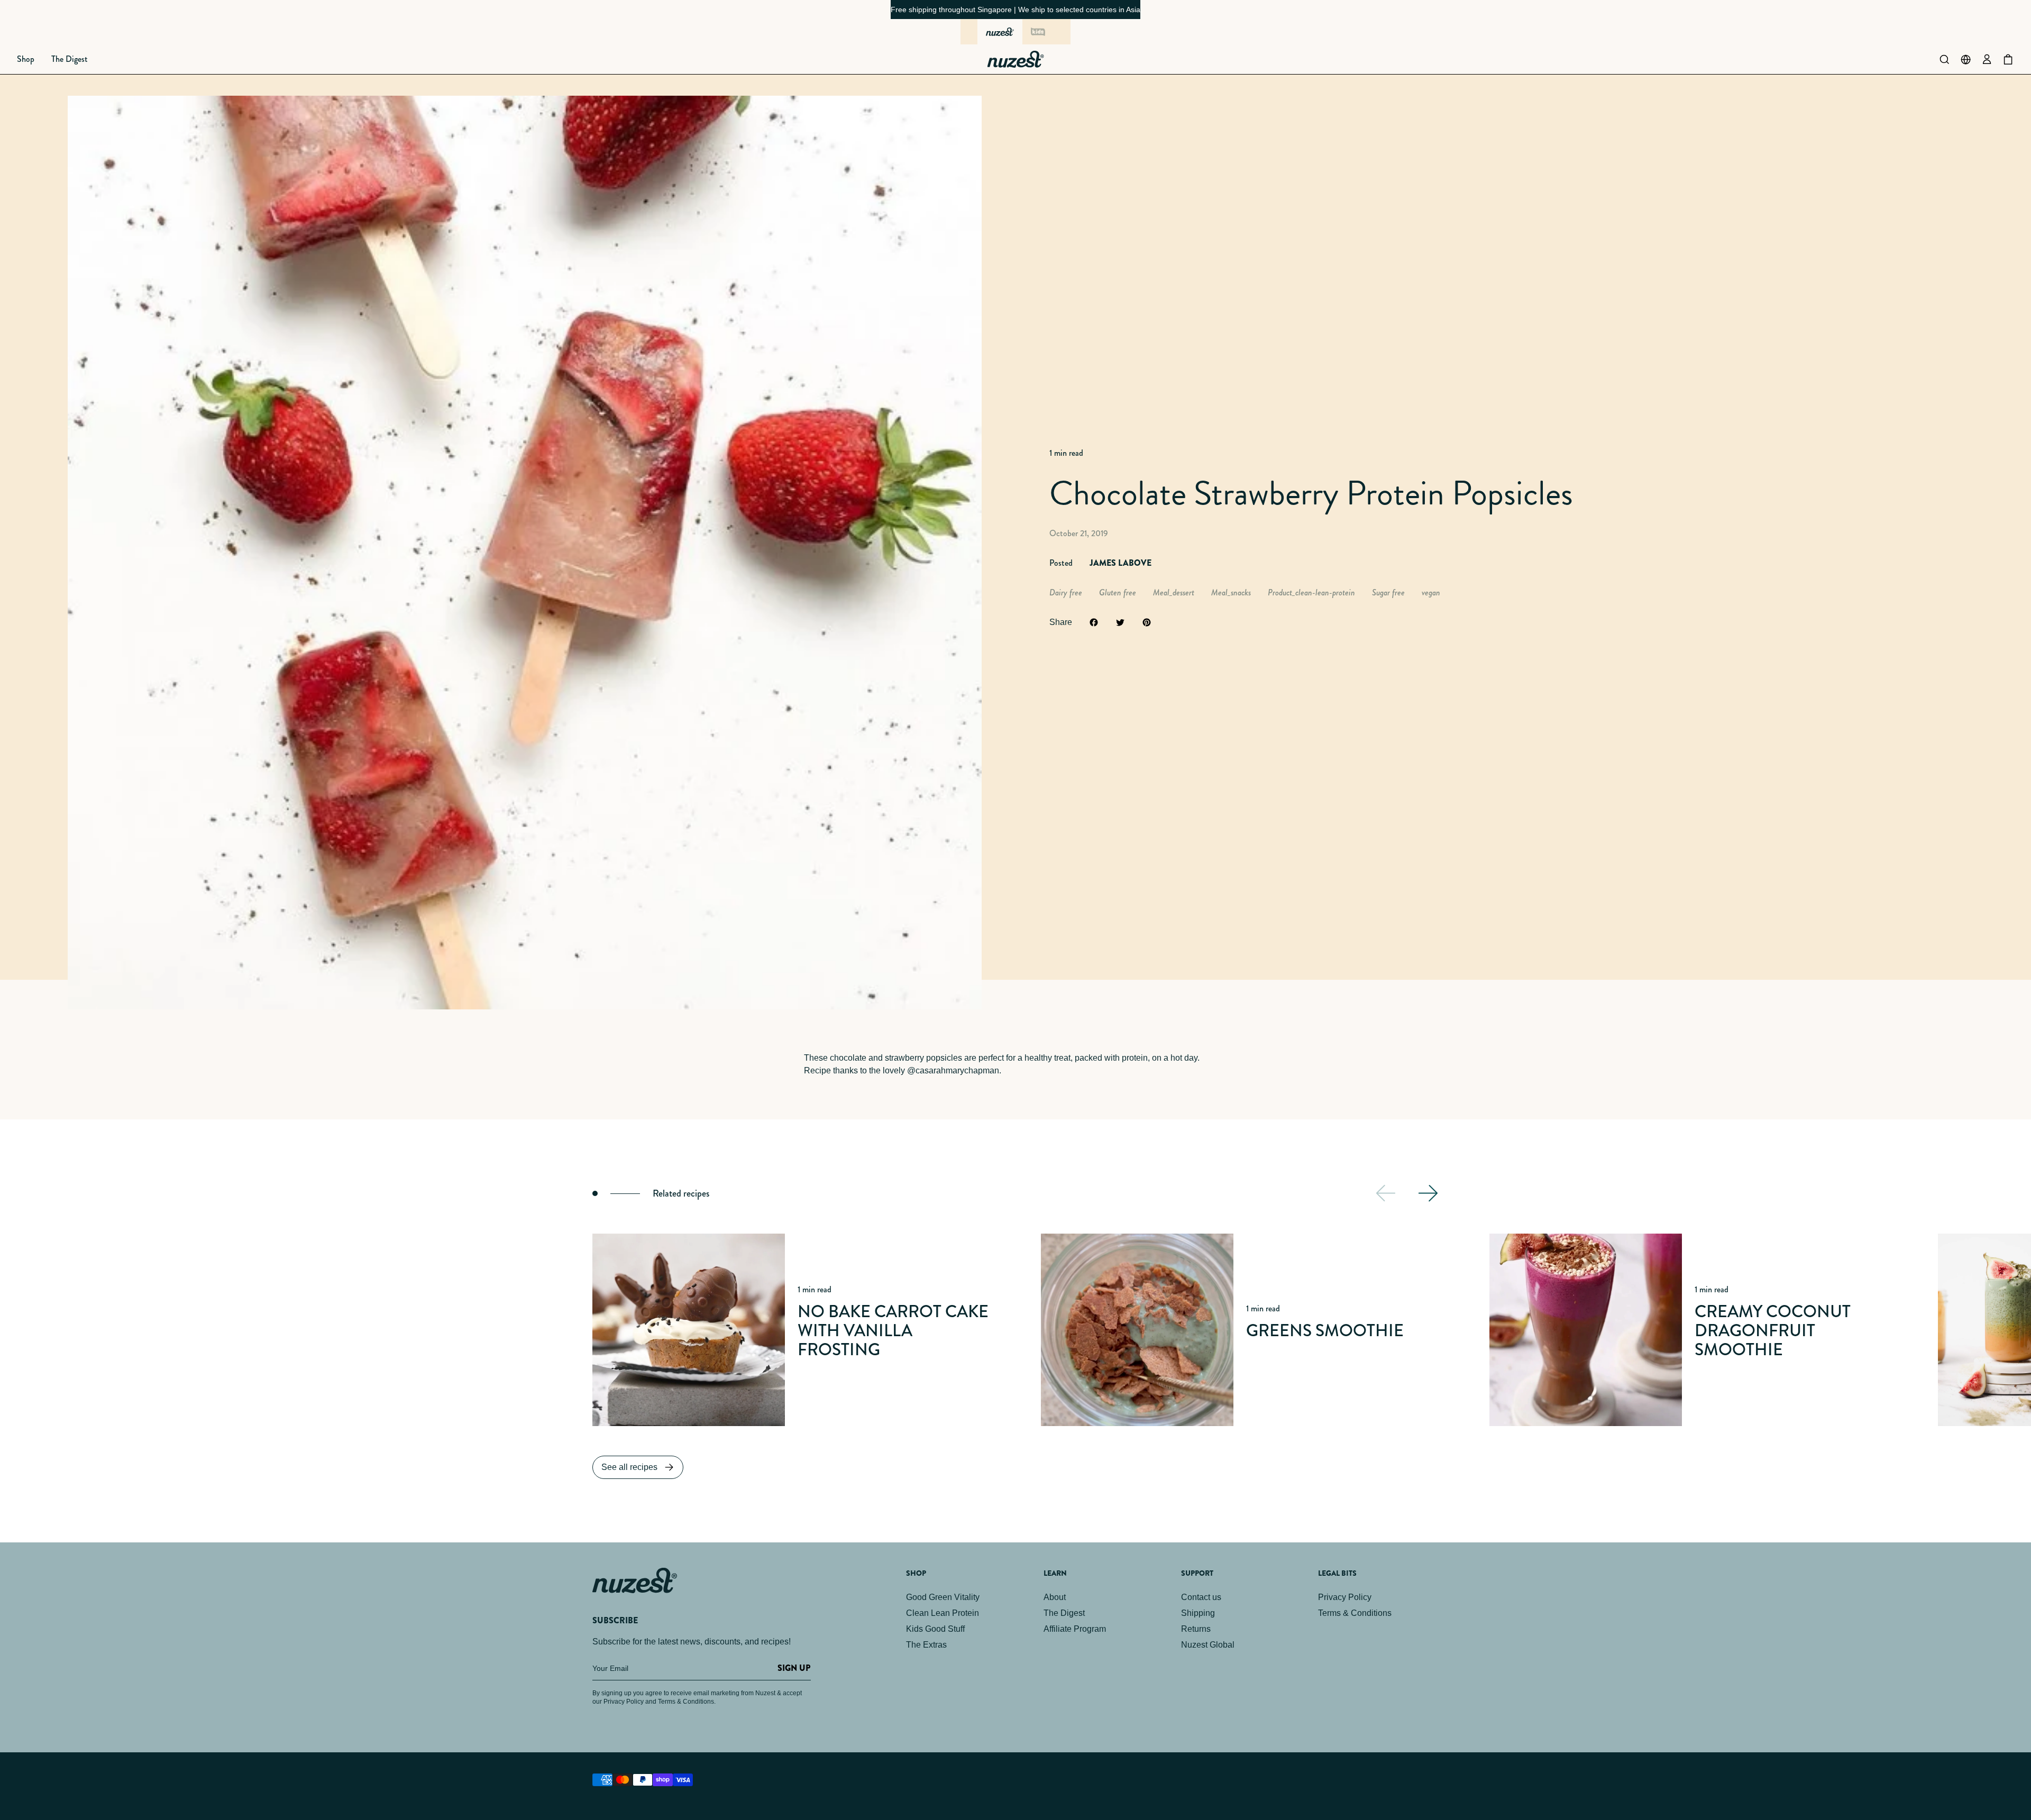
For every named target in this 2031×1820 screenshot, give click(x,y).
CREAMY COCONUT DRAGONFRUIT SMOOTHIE (1773, 1331)
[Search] (1944, 59)
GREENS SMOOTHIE (1325, 1331)
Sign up (794, 1668)
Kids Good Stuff (935, 1629)
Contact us (1201, 1597)
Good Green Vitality (943, 1597)
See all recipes (629, 1467)
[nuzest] (1000, 32)
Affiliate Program (1075, 1629)
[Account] (1987, 59)
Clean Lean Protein (943, 1613)
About (1055, 1597)
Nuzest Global (1208, 1645)
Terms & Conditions (1355, 1613)
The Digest (1064, 1613)
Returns (1196, 1629)
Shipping (1198, 1613)
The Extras (926, 1645)
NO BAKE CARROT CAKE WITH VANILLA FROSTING (893, 1331)
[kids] (1038, 32)
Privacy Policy (1345, 1597)
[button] (26, 59)
